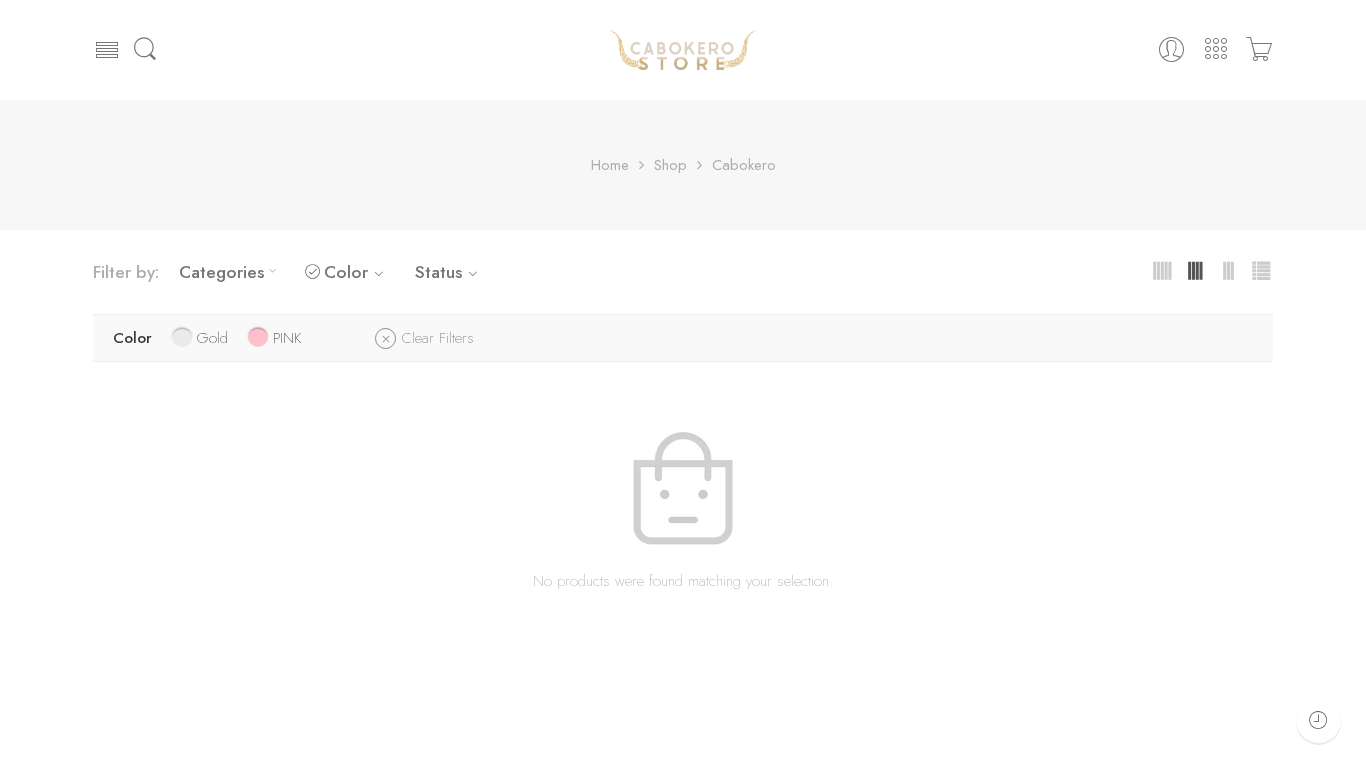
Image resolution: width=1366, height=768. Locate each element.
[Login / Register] (1171, 49)
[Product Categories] (1216, 49)
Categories (221, 271)
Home (610, 165)
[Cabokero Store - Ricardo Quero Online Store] (683, 50)
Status (438, 271)
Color (346, 271)
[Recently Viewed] (1318, 720)
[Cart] (1259, 49)
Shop (670, 165)
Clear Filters (438, 338)
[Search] (145, 50)
